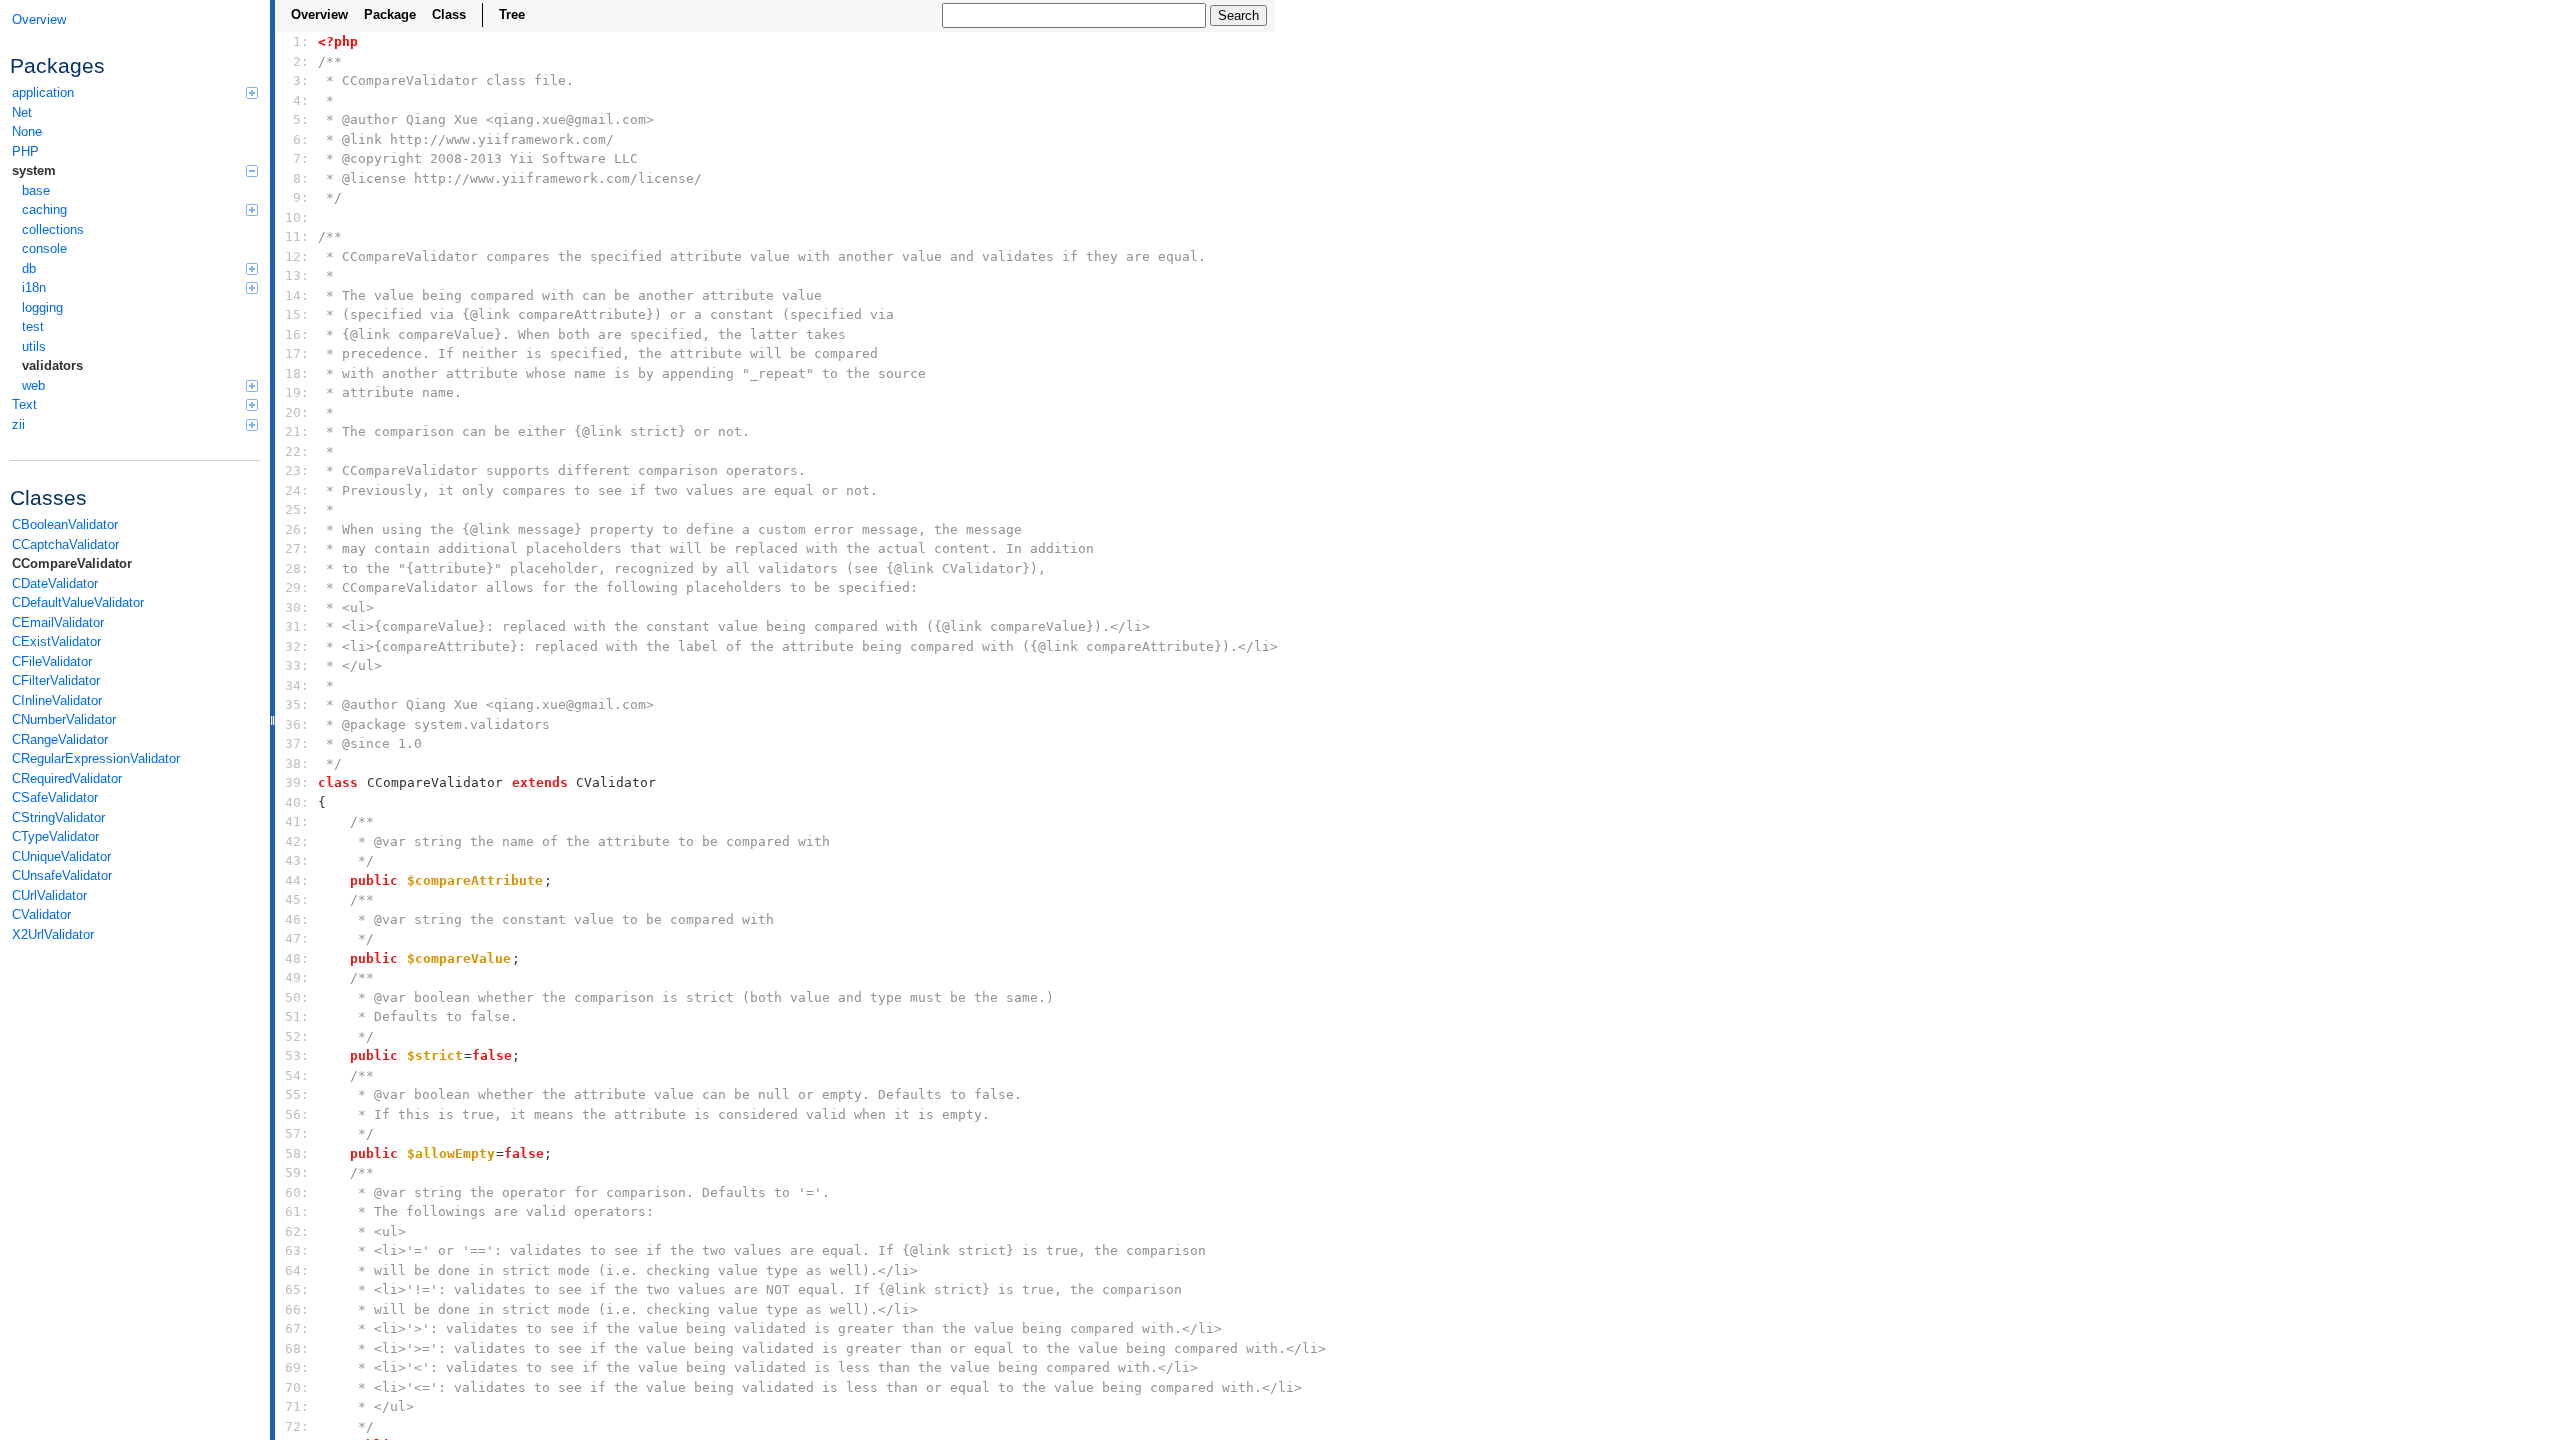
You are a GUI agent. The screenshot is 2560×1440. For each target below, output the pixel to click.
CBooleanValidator (65, 524)
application (43, 92)
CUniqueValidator (61, 856)
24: (297, 490)
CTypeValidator (55, 836)
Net (22, 112)
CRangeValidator (60, 739)
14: (297, 295)
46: (297, 919)
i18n (34, 287)
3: (297, 80)
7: (297, 158)
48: (297, 958)
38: (297, 763)
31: (297, 626)
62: (297, 1231)
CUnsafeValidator (62, 875)
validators (52, 365)
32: (297, 646)
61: (297, 1211)
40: (297, 802)
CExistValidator (56, 641)
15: (297, 314)
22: (297, 451)
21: (297, 431)
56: (297, 1114)
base (36, 190)
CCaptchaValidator (65, 544)
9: (297, 197)
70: (297, 1387)
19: (297, 392)
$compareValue (459, 958)
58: (297, 1153)
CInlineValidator (57, 700)
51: (297, 1016)
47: (297, 938)
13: (297, 275)
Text (24, 404)
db (29, 268)
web (33, 385)
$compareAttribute (475, 880)
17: (297, 353)
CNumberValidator (64, 719)
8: (297, 178)
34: (297, 685)
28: (297, 568)
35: (297, 704)
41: (297, 821)
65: (297, 1289)
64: (297, 1270)
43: (297, 860)
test (33, 326)
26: (297, 529)
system (34, 170)
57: (297, 1133)
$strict (435, 1055)
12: (297, 256)
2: (297, 61)
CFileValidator (52, 661)
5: (297, 119)
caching (44, 209)
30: (297, 607)
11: (297, 236)
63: (297, 1250)
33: (297, 665)
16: (297, 334)
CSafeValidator (55, 797)
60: (297, 1192)
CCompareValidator (72, 563)
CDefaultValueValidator (78, 602)
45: (297, 899)
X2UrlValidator (53, 934)
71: (297, 1406)
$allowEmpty (451, 1153)
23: (297, 470)
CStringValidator (58, 817)
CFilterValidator (56, 680)
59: (297, 1172)
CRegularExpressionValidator (96, 758)
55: (297, 1094)
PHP (25, 151)
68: (297, 1348)
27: (297, 548)
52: (297, 1036)
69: (297, 1367)
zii (18, 424)
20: (297, 412)
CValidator (41, 914)
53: (297, 1055)
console (44, 248)
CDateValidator (55, 583)
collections (53, 229)
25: (297, 509)
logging (42, 307)
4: (297, 100)
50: (297, 997)
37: (297, 743)
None (27, 131)
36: (297, 724)
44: (297, 880)
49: (297, 977)
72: (297, 1426)
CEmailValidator (58, 622)
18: (297, 373)
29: (297, 587)
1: (297, 41)
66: (297, 1309)
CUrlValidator (49, 895)
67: (297, 1328)
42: (297, 841)
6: (297, 139)
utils (34, 346)
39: (297, 782)
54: (297, 1075)
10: (297, 217)
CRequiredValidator (67, 778)
